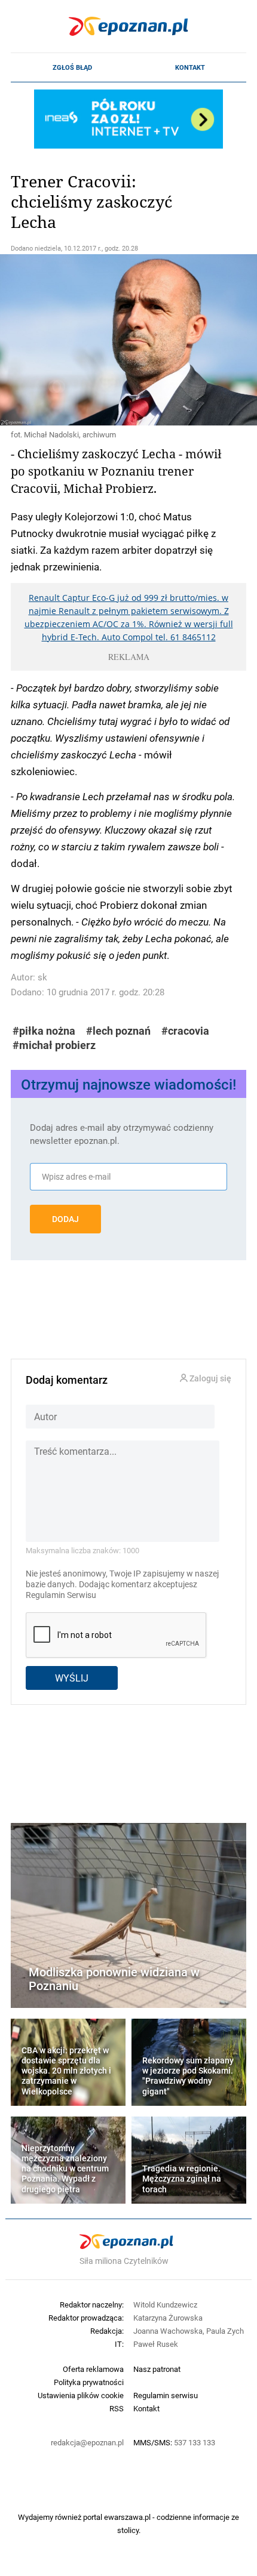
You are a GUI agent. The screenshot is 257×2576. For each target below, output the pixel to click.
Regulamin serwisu (166, 2395)
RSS (117, 2408)
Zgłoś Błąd (72, 67)
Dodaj (65, 1219)
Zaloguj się (209, 1379)
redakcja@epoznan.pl (87, 2442)
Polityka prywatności (89, 2382)
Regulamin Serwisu (61, 1595)
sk (42, 977)
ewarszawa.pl (127, 2517)
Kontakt (190, 67)
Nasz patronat (157, 2369)
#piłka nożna (44, 1031)
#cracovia (185, 1031)
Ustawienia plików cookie (81, 2395)
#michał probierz (54, 1045)
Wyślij (72, 1678)
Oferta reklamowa (93, 2369)
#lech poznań (118, 1031)
